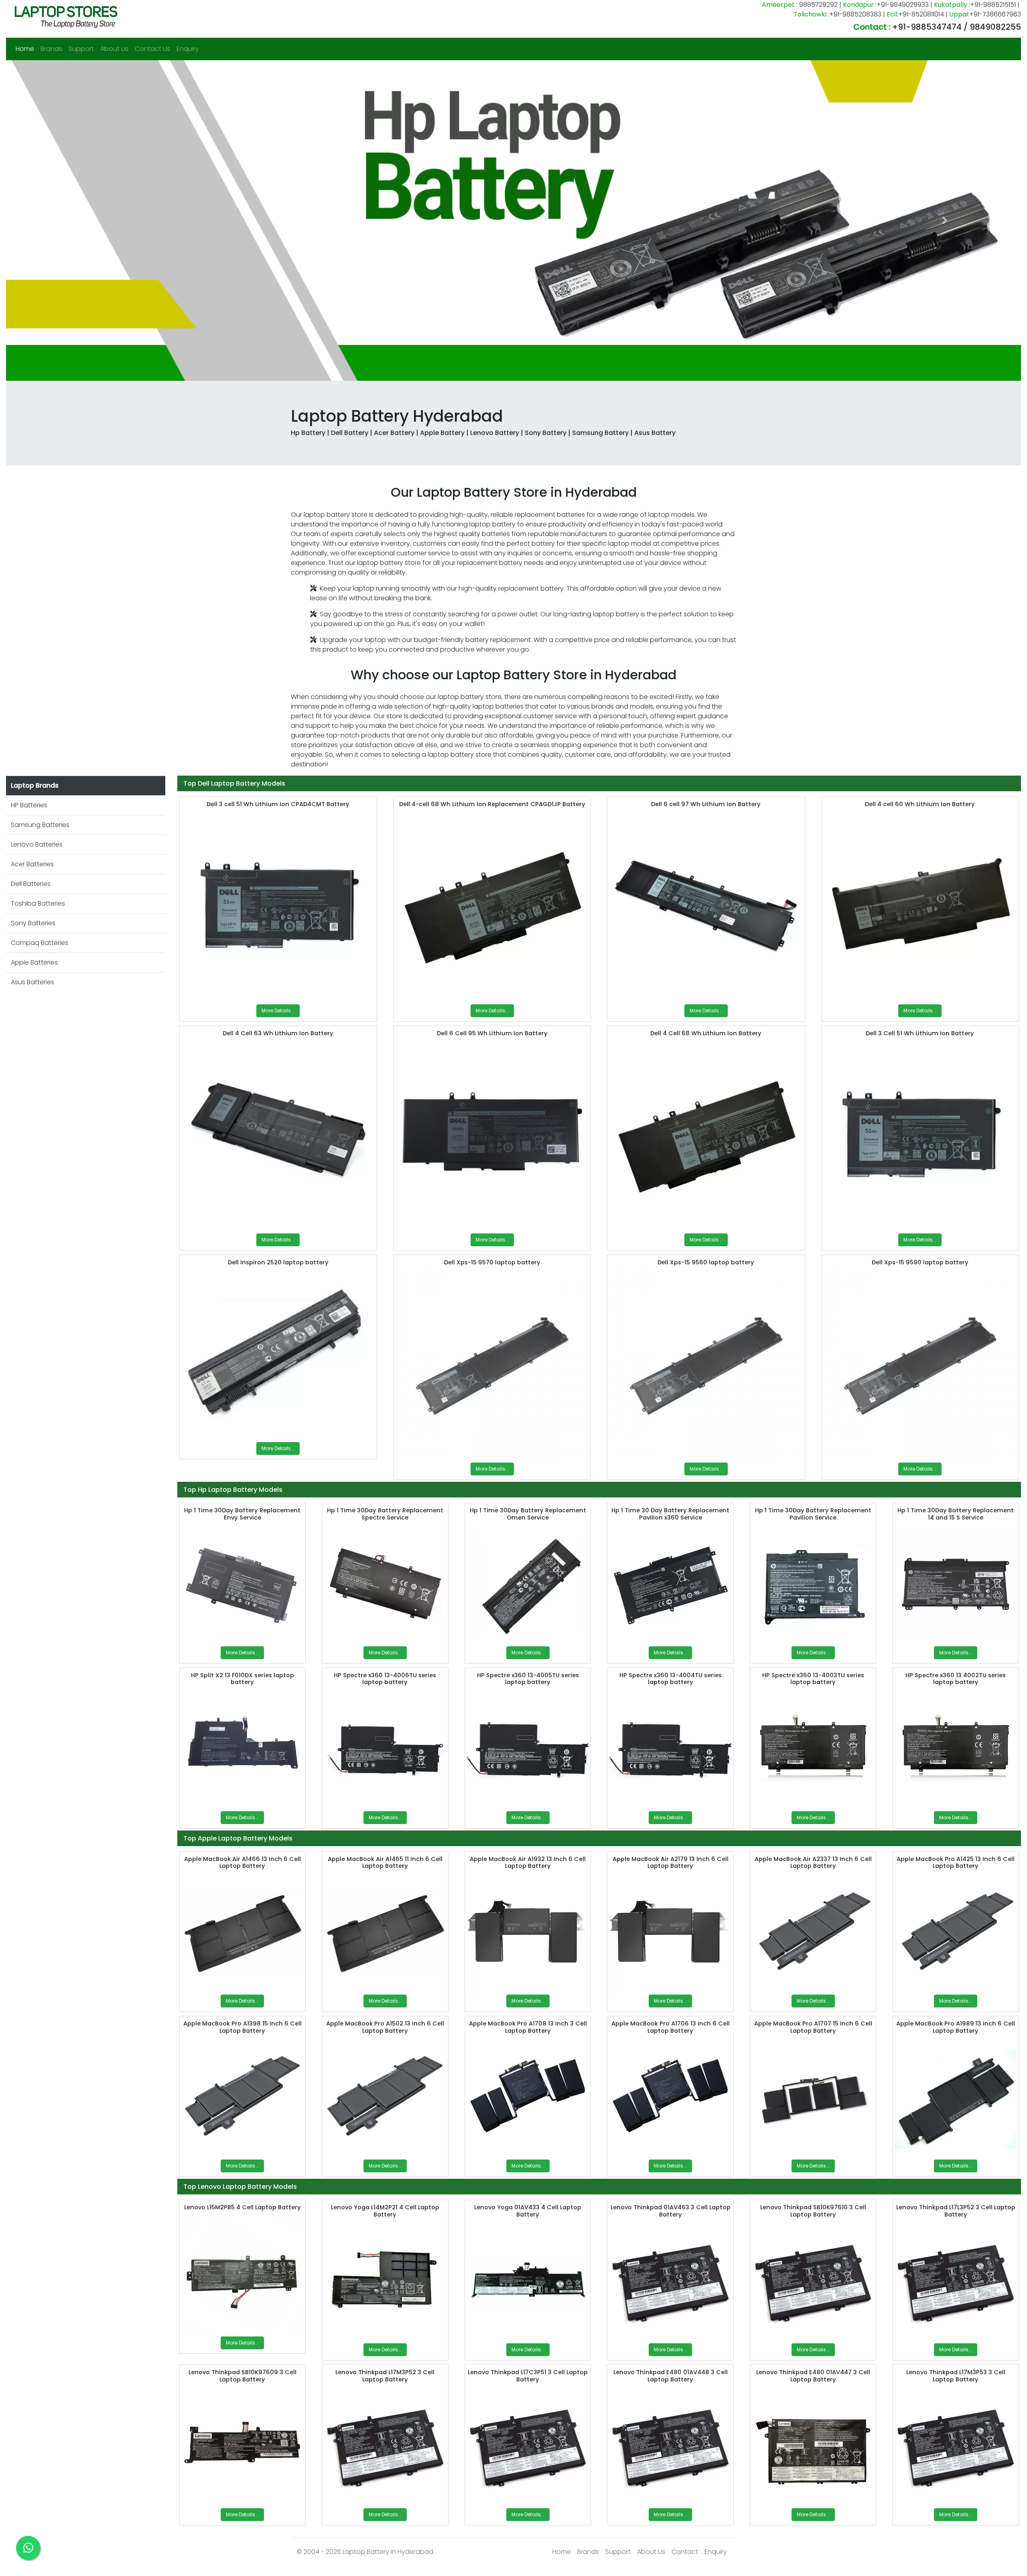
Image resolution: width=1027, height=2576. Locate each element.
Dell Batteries (31, 884)
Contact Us (152, 49)
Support (81, 49)
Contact (685, 2552)
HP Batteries (29, 805)
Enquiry (188, 49)
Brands (51, 49)
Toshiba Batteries (38, 903)
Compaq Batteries (40, 943)
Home (26, 49)
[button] (82, 220)
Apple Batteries (34, 962)
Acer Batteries (32, 864)
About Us (114, 49)
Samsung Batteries (40, 825)
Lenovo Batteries (37, 844)
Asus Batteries (32, 982)
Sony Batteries (33, 923)
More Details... (278, 1011)
